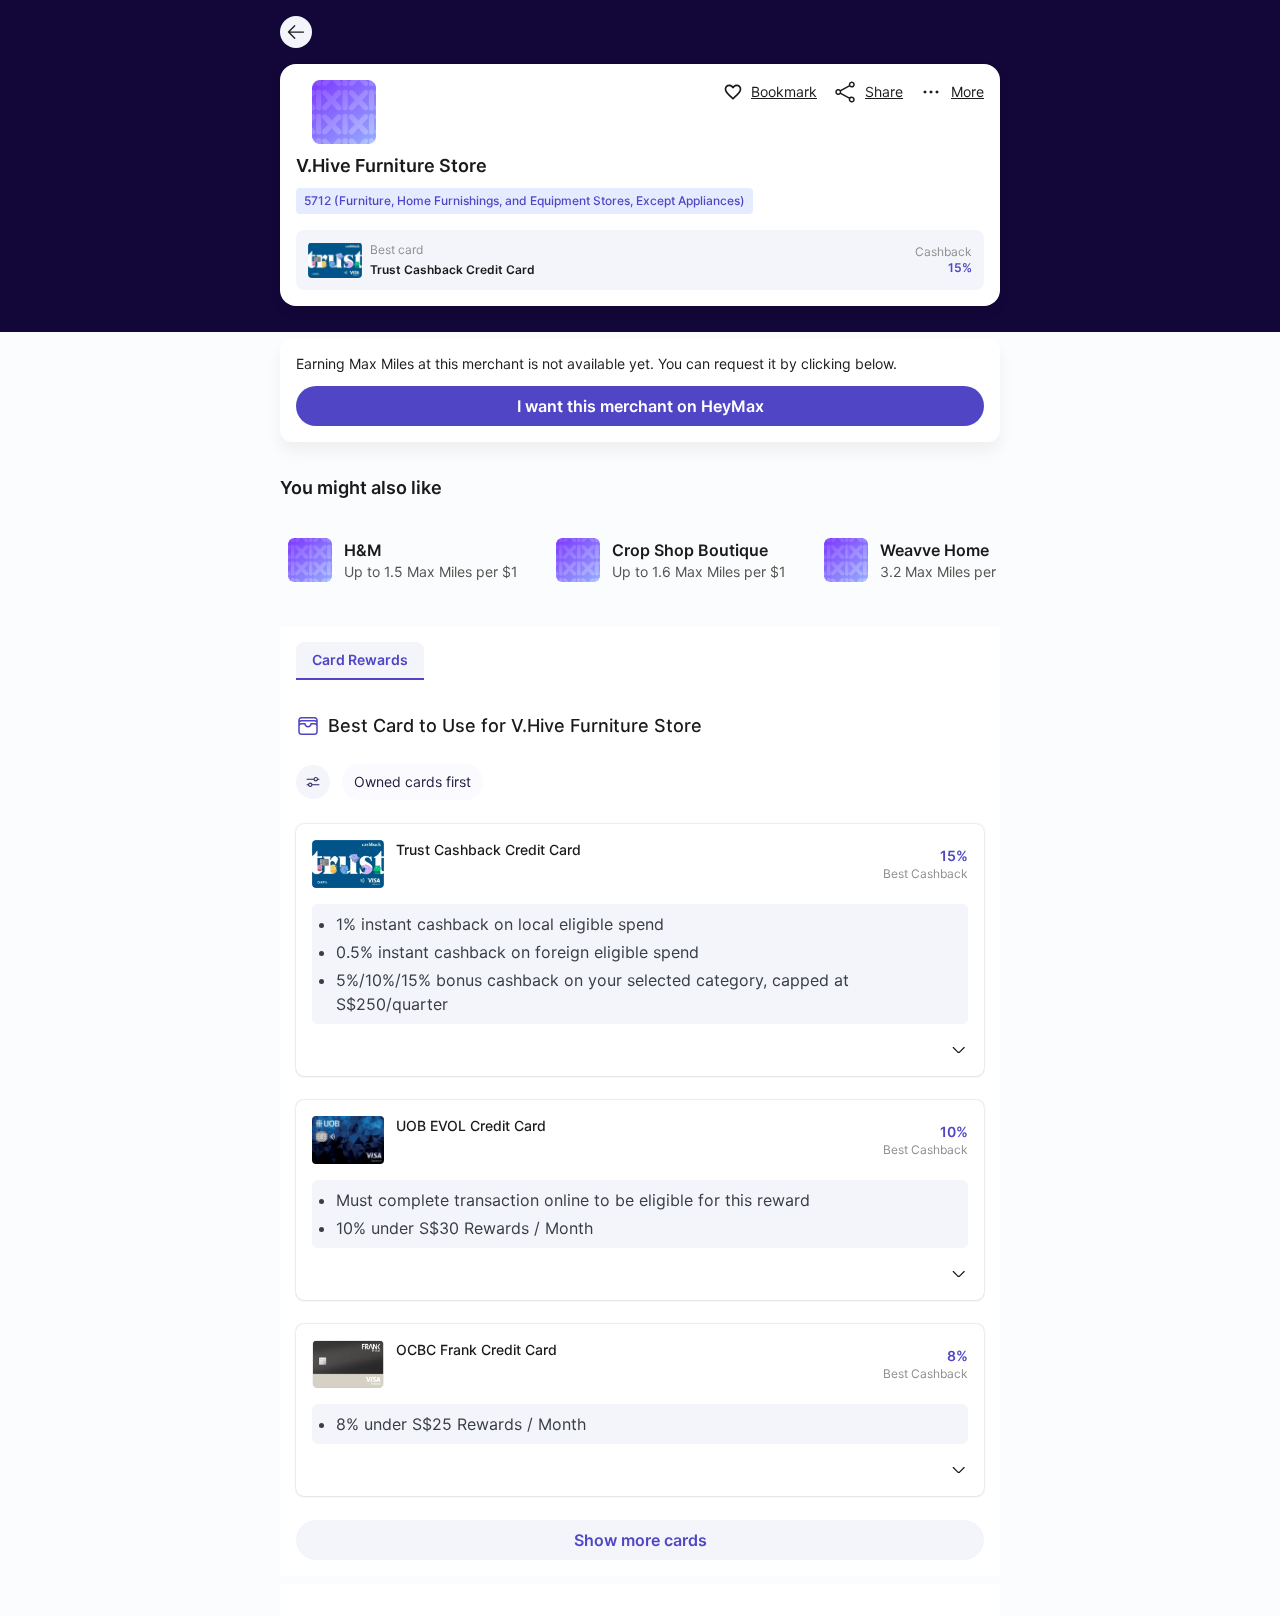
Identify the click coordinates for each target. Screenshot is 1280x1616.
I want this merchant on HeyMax (640, 406)
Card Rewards (360, 659)
